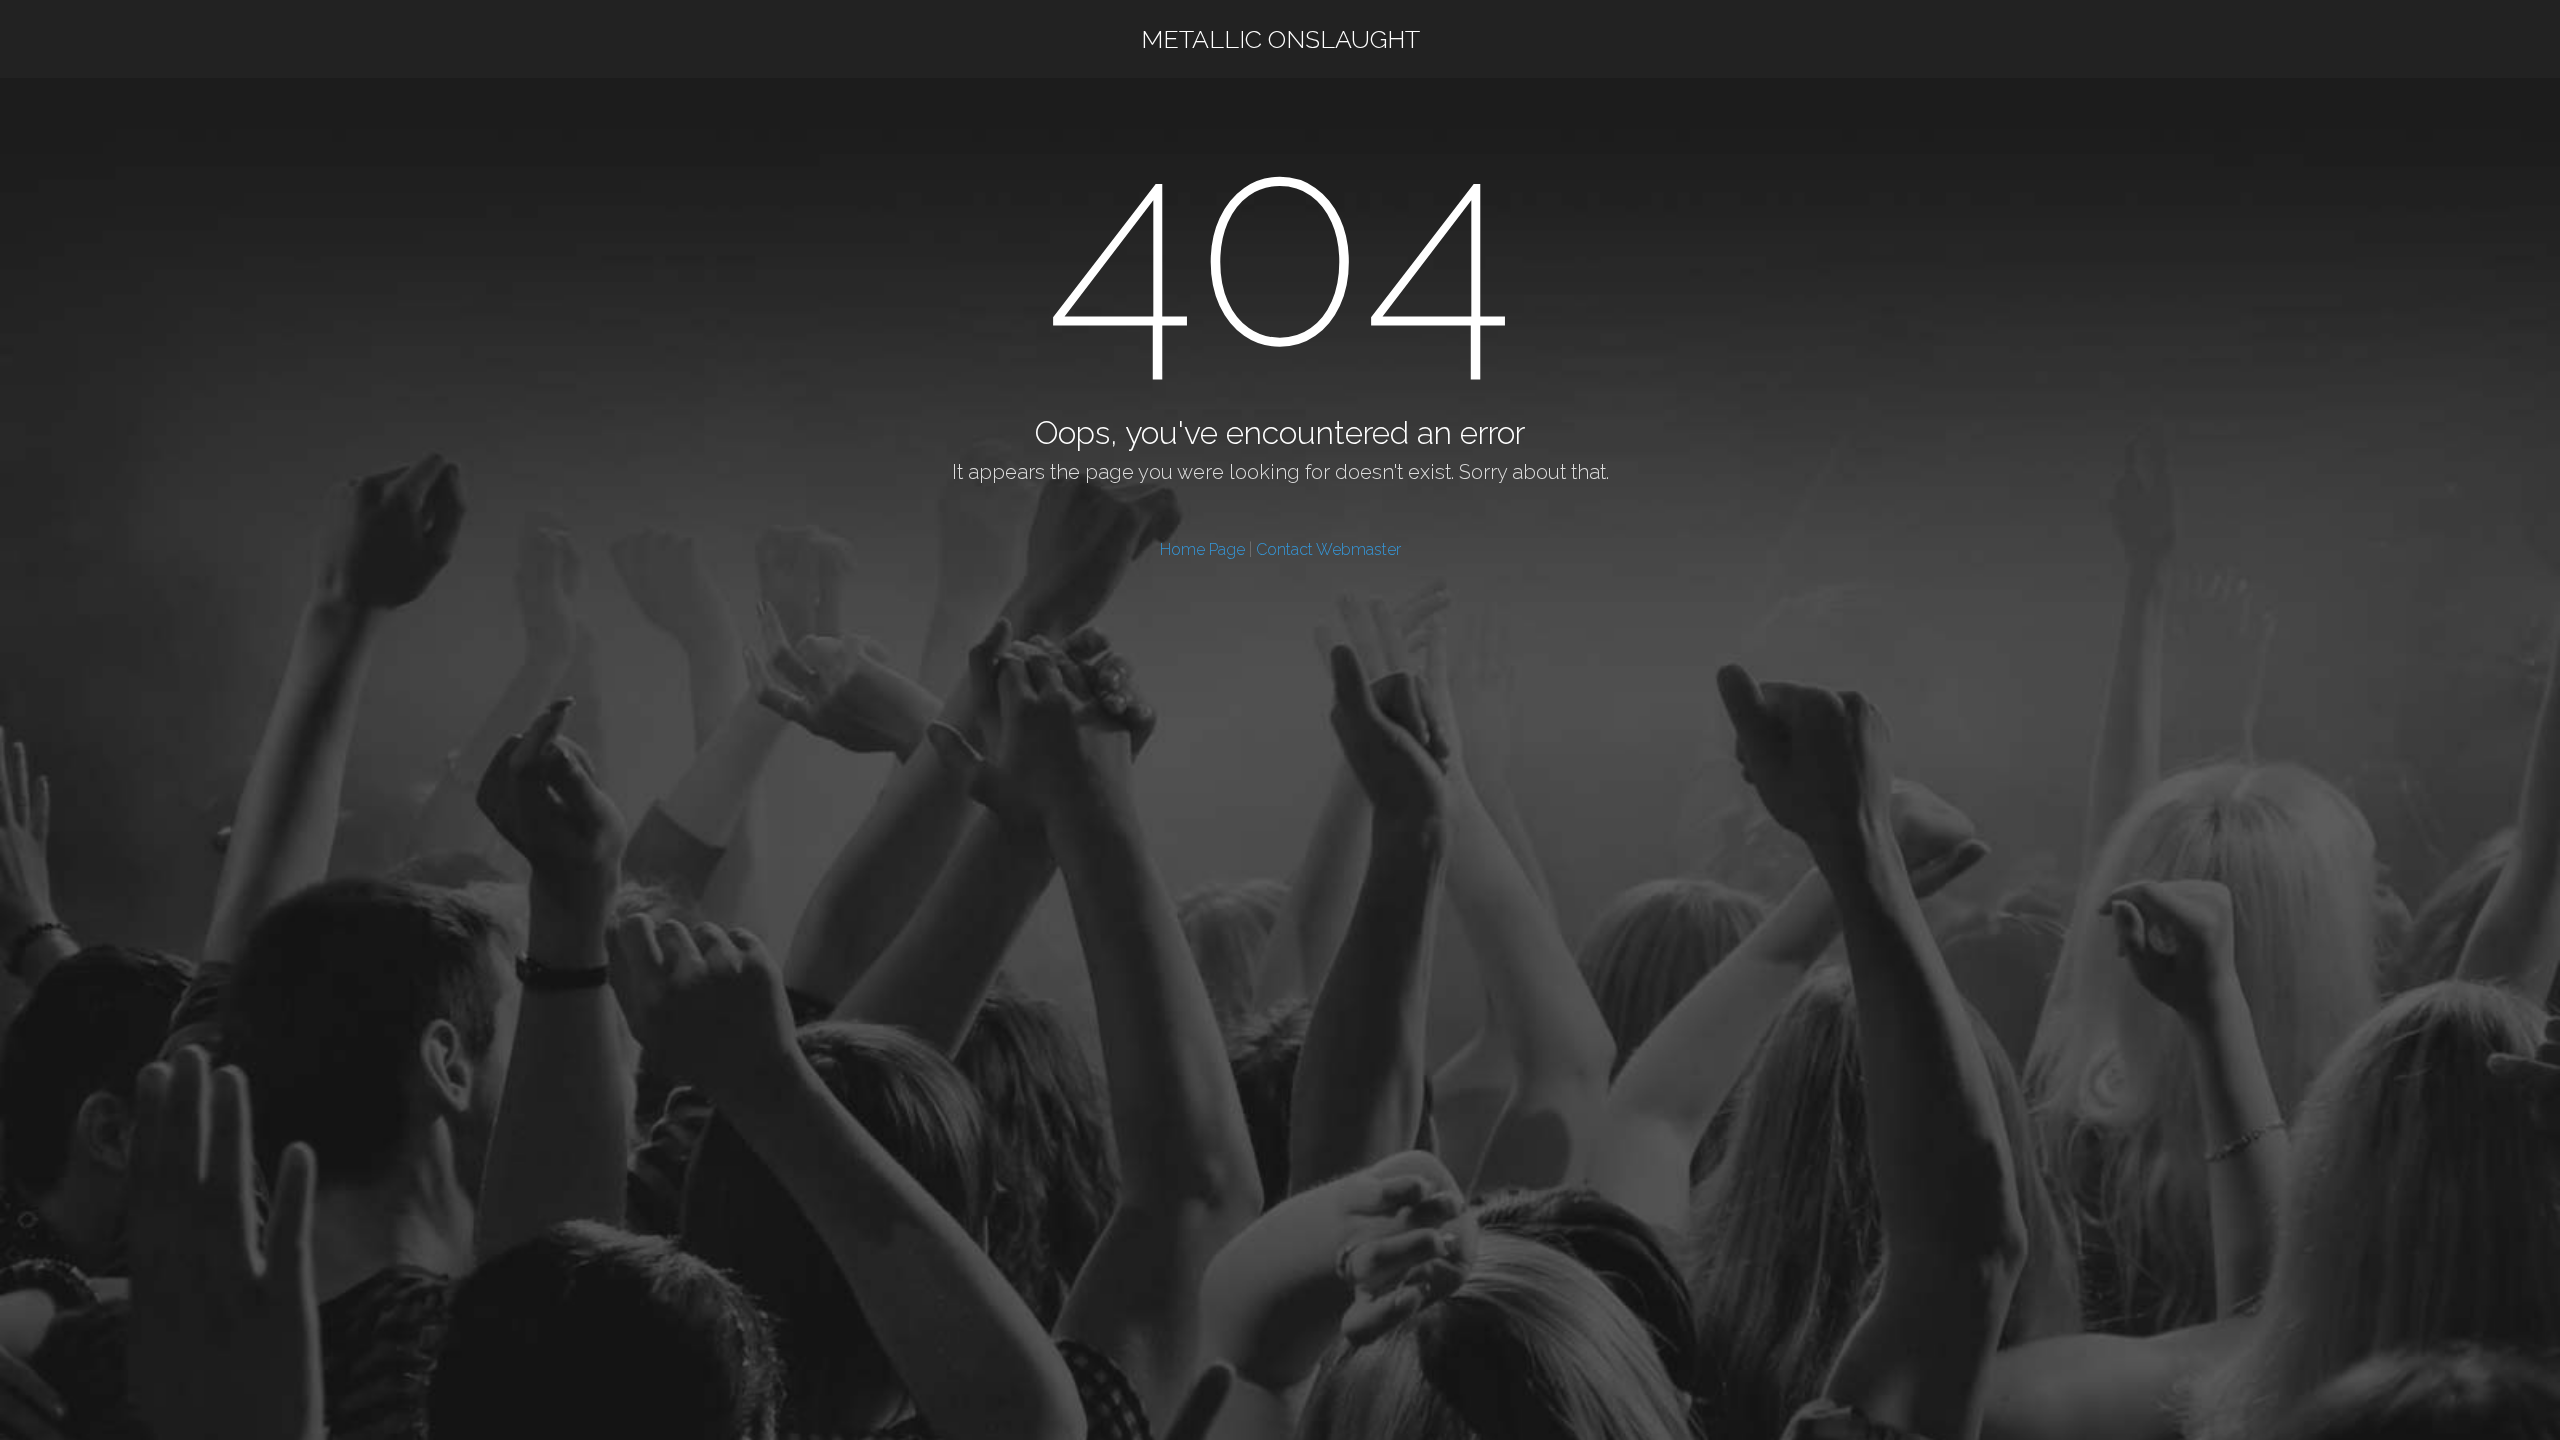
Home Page (1202, 549)
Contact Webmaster (1328, 549)
